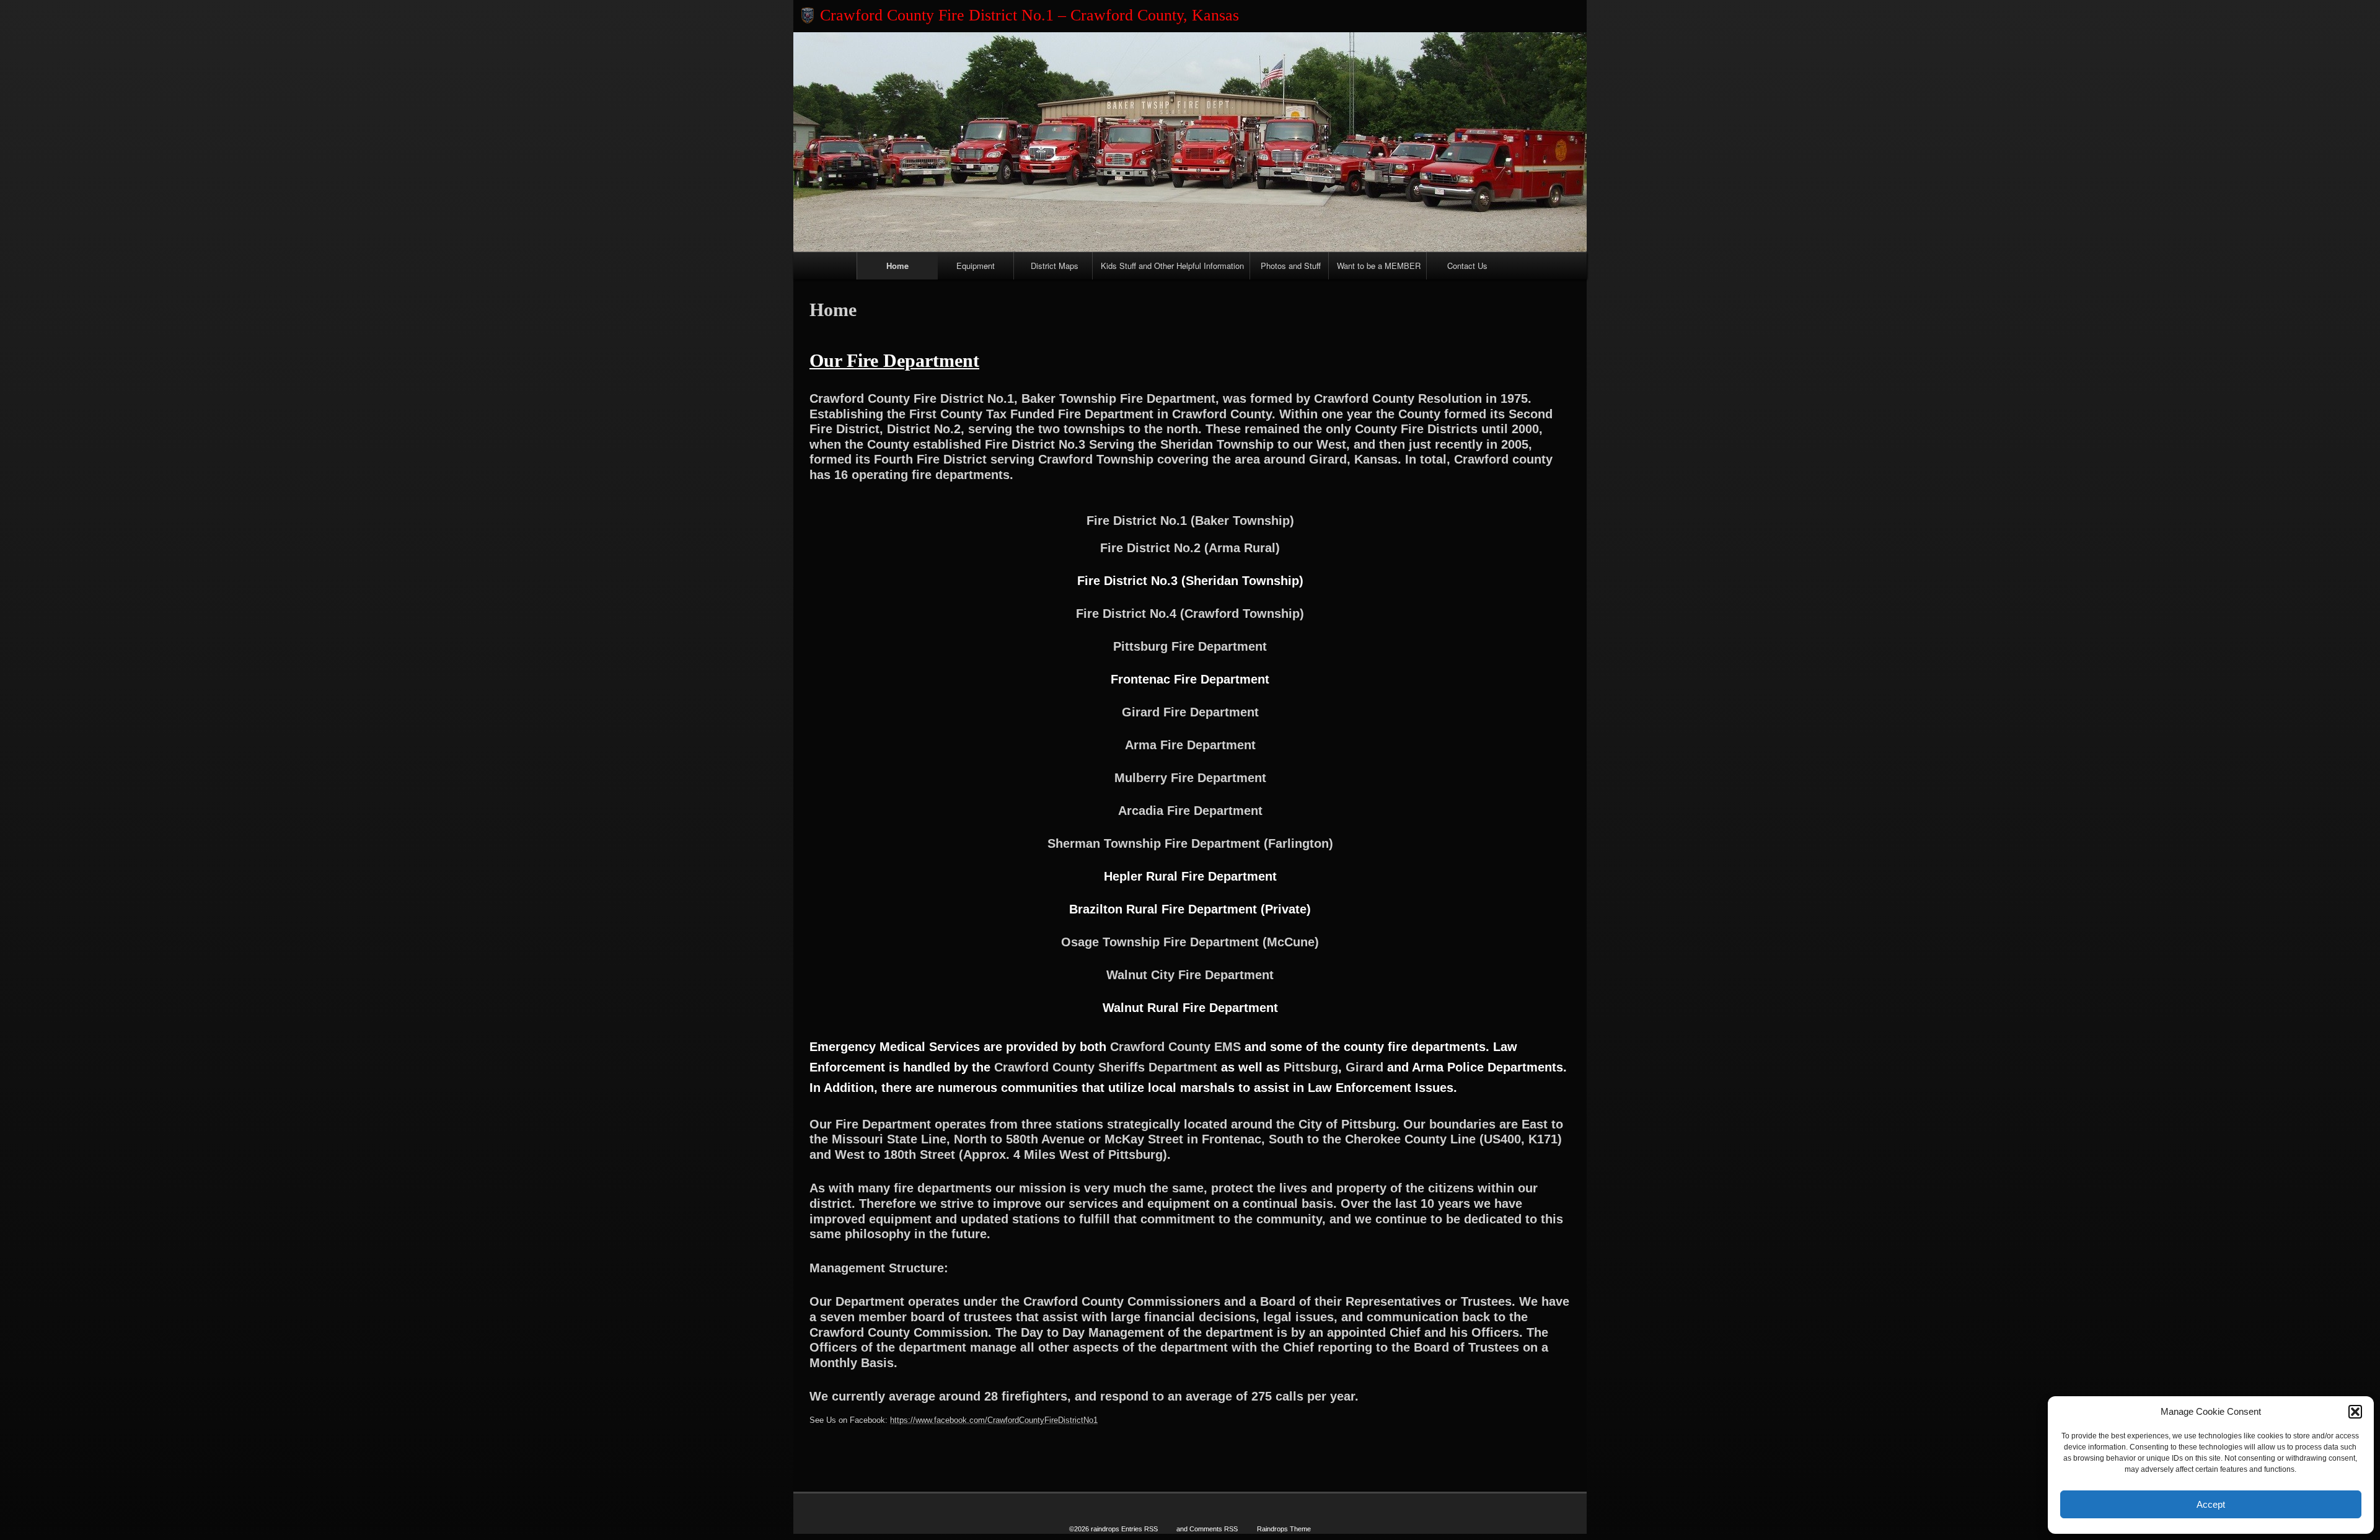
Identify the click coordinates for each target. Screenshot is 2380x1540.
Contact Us (1467, 266)
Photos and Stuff (1291, 266)
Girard (1364, 1067)
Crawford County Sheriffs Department (1106, 1067)
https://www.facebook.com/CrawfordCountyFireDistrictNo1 (994, 1420)
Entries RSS (1139, 1529)
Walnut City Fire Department (1190, 975)
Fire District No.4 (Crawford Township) (1190, 614)
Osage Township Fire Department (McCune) (1190, 942)
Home (897, 266)
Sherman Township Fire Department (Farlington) (1190, 843)
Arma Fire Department (1190, 745)
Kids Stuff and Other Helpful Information (1172, 266)
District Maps (1055, 266)
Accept (2211, 1504)
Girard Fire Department (1190, 712)
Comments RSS (1214, 1529)
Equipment (976, 266)
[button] (2355, 1412)
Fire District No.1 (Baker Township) (1190, 521)
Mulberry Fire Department (1190, 778)
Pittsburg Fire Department (1190, 646)
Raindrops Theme (1284, 1529)
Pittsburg (1311, 1067)
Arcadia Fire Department (1190, 811)
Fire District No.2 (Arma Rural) (1190, 548)
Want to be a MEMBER (1379, 266)
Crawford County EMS (1175, 1047)
